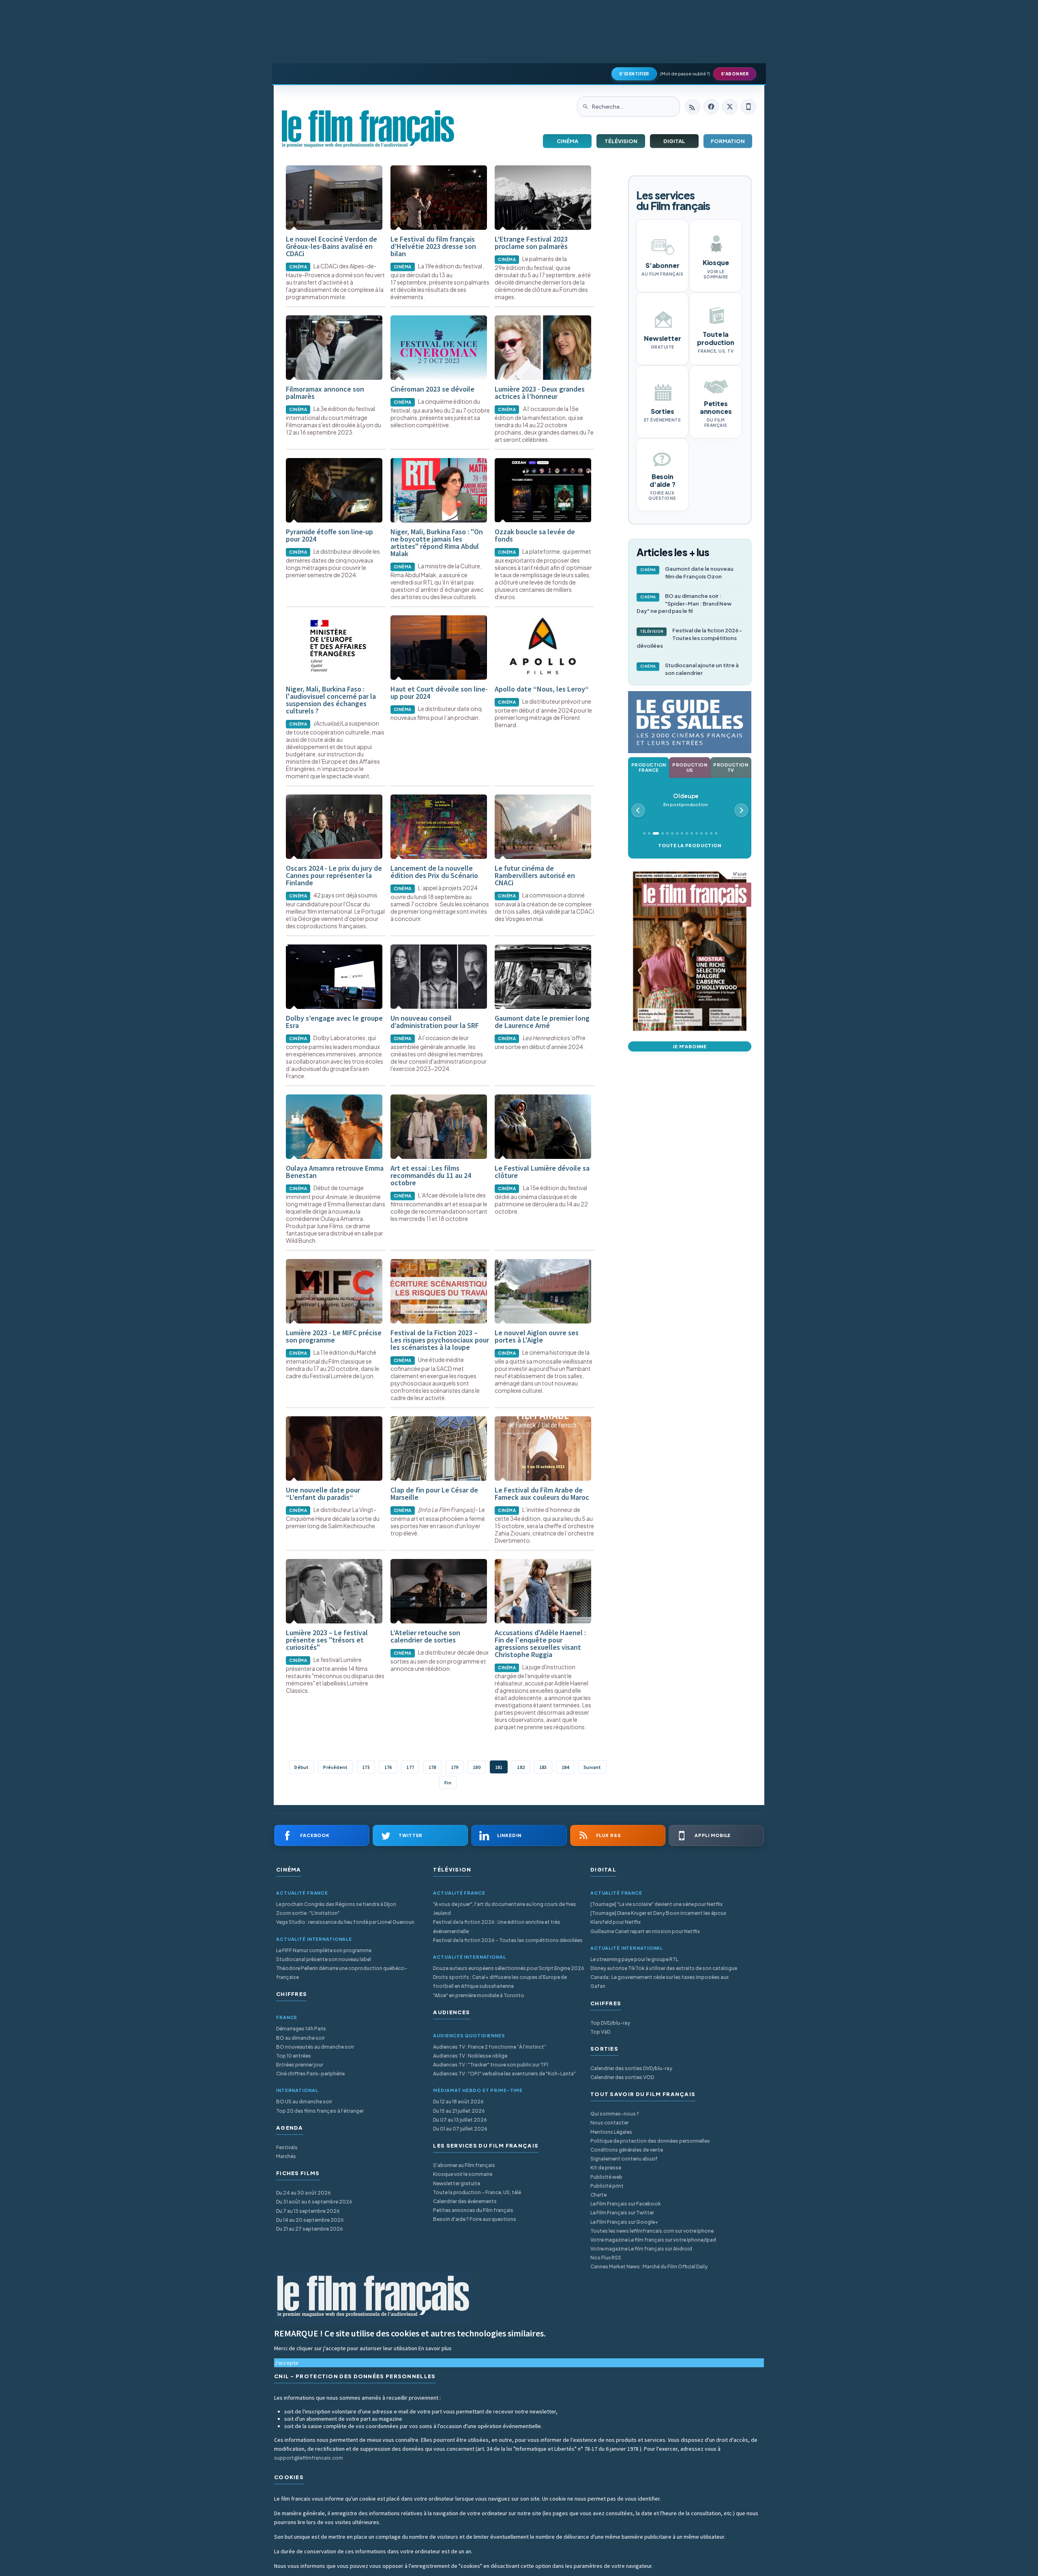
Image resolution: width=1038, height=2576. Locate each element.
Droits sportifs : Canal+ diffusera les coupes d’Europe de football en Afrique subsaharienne (500, 1982)
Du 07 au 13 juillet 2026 (460, 2120)
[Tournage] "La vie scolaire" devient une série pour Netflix (656, 1904)
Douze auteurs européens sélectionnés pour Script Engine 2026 (509, 1968)
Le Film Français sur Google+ (624, 2222)
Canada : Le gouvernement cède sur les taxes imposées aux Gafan (659, 1982)
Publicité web (606, 2177)
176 (388, 1767)
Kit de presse (606, 2168)
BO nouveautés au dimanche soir (315, 2047)
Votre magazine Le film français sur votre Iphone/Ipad (653, 2240)
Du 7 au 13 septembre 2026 (308, 2211)
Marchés (286, 2156)
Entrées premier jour (300, 2065)
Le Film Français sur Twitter (622, 2213)
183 (543, 1767)
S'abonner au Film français (464, 2165)
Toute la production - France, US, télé (477, 2192)
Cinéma (567, 141)
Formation (728, 141)
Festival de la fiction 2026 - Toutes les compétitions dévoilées (689, 638)
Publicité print (607, 2186)
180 (477, 1767)
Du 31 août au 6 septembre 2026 (314, 2202)
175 (366, 1767)
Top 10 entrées (294, 2056)
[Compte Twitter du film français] (730, 107)
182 (521, 1767)
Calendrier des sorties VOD (622, 2077)
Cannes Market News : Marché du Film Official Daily (649, 2267)
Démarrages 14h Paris (301, 2029)
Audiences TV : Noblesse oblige (470, 2056)
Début (301, 1767)
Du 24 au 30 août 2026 (303, 2193)
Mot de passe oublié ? (685, 74)
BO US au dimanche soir (304, 2102)
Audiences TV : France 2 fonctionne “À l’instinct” (490, 2047)
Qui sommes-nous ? (615, 2114)
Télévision (621, 141)
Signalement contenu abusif (624, 2159)
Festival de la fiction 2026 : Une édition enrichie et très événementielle (497, 1926)
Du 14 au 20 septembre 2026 (310, 2220)
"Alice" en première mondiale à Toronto (479, 1995)
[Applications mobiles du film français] (748, 107)
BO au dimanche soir (300, 2038)
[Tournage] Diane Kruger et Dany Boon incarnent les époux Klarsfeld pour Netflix (658, 1918)
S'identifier (634, 74)
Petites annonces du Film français (473, 2210)
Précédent (335, 1767)
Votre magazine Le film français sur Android (641, 2249)
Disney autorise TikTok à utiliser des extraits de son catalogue (664, 1968)
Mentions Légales (611, 2132)
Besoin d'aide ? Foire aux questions (475, 2219)
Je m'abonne (690, 1046)
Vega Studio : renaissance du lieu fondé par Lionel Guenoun (345, 1922)
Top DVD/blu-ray (610, 2023)
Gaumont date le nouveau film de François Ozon (687, 573)
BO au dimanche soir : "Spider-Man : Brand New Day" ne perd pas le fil (684, 604)
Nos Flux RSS (606, 2258)
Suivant (592, 1767)
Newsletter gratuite (457, 2183)
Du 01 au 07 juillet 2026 (460, 2129)
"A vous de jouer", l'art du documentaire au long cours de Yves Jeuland (505, 1909)
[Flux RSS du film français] (693, 107)
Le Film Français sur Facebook (626, 2204)
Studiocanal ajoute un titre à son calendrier (690, 669)
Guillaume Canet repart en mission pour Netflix (645, 1931)
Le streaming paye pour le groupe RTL (634, 1959)
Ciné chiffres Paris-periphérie (310, 2074)
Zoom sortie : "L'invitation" (308, 1913)
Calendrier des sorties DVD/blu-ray (631, 2068)
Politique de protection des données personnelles (650, 2141)
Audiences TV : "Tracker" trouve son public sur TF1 (491, 2065)
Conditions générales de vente (627, 2150)
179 (455, 1767)
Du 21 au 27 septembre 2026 (310, 2229)
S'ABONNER (735, 74)
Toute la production (689, 845)
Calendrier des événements (465, 2201)
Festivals (287, 2147)
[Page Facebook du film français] (711, 107)
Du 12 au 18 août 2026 (458, 2102)
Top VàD (600, 2032)
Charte (598, 2195)
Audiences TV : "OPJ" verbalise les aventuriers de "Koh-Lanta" (504, 2074)
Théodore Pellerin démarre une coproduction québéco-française (342, 1973)
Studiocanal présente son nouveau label (324, 1959)
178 (432, 1767)
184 (565, 1767)
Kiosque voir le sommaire (463, 2174)
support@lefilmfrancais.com (309, 2458)
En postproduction (686, 800)
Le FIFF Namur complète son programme (324, 1950)
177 (410, 1767)
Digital (674, 141)
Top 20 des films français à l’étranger (320, 2111)
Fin (448, 1783)
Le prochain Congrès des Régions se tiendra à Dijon (336, 1904)
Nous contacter (609, 2123)
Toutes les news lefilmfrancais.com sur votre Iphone (652, 2231)
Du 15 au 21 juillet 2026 (459, 2111)
